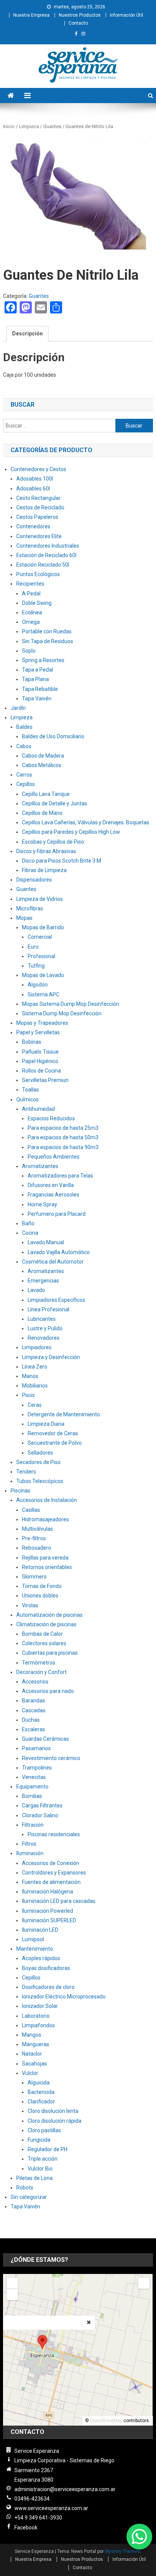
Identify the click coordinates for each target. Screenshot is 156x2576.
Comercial (40, 937)
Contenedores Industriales (48, 546)
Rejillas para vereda (45, 1558)
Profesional (41, 956)
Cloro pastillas (44, 2130)
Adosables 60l (33, 489)
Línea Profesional (48, 1309)
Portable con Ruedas (47, 631)
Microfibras (30, 908)
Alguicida (39, 2083)
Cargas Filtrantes (42, 1806)
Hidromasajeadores (45, 1519)
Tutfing (36, 966)
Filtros (29, 1844)
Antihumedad (38, 1109)
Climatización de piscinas (46, 1624)
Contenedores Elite (39, 536)
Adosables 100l (35, 479)
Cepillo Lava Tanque (46, 794)
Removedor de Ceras (53, 1433)
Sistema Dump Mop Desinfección (62, 1013)
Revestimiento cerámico (51, 1758)
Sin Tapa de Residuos (48, 641)
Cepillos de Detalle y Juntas (55, 803)
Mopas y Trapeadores (42, 1023)
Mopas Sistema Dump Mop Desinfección (70, 1004)
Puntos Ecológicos (38, 574)
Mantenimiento (35, 1949)
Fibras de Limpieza (44, 870)
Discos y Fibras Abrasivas (46, 851)
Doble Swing (37, 603)
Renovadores (44, 1338)
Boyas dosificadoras (46, 1968)
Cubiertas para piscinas (50, 1653)
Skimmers (34, 1577)
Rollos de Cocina (41, 1071)
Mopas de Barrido (43, 927)
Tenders (26, 1472)
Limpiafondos (38, 2025)
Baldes (24, 727)
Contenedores (33, 526)
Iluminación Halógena (48, 1892)
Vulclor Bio (40, 2169)
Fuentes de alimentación (51, 1882)
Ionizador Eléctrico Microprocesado (64, 1997)
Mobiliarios (35, 1386)
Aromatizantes (40, 1166)
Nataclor (32, 2054)
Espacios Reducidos (51, 1118)
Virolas (30, 1605)
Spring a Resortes (43, 660)
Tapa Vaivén (37, 698)
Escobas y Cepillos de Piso (53, 842)
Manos (30, 1376)
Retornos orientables (47, 1567)
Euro (33, 947)
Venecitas (34, 1777)
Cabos (24, 746)
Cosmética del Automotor (53, 1262)
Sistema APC (44, 994)
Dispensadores (34, 880)
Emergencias (43, 1281)
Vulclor (30, 2073)
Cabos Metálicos (42, 765)
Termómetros (39, 1663)
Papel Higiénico (40, 1061)
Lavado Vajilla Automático (59, 1252)
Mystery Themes (122, 2551)
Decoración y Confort (41, 1672)
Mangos (32, 2035)
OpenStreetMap (106, 2421)
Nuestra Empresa (31, 15)
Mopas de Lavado (43, 975)
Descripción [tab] (27, 334)
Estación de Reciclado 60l (46, 555)
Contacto (78, 23)
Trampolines (37, 1768)
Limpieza (29, 126)
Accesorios (35, 1682)
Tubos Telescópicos (40, 1481)
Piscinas (20, 1491)
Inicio (9, 126)
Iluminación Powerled (48, 1911)
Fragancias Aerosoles (53, 1195)
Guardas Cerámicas (45, 1739)
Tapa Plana (35, 679)
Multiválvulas (37, 1529)
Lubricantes (42, 1319)
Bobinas (32, 1042)
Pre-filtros (34, 1538)
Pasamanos (36, 1748)
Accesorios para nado (48, 1691)
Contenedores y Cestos (38, 469)
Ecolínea (32, 612)
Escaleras (34, 1729)
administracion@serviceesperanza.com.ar (65, 2489)
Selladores (40, 1453)
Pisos (28, 1395)
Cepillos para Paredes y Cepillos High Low (71, 832)
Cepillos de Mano (42, 813)
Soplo (29, 651)
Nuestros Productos (80, 15)
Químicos (27, 1099)
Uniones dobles (40, 1596)
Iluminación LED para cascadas (59, 1901)
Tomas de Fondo (42, 1586)
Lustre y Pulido (45, 1328)
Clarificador (41, 2102)
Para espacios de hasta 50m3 (63, 1137)
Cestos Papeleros (37, 517)
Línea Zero (35, 1367)
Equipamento (32, 1787)
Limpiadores (37, 1347)
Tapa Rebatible (40, 689)
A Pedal (31, 593)
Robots (25, 2188)
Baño (28, 1223)
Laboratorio (36, 2016)
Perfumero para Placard (57, 1214)
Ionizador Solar (40, 2006)
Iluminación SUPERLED (49, 1920)
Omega (31, 622)
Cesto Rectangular (38, 498)
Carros (24, 775)
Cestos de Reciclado (40, 507)
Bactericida (41, 2092)
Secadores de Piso (38, 1462)
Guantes (52, 126)
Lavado (36, 1290)
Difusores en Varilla (51, 1185)
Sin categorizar (29, 2197)
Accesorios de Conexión (51, 1863)
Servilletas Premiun (45, 1080)
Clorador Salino (40, 1815)
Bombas (32, 1796)
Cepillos (26, 784)
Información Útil (126, 15)
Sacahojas (34, 2064)
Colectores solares (44, 1643)
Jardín (18, 708)
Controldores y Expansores (54, 1873)
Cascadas (34, 1710)
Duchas (31, 1720)
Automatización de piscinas (49, 1615)
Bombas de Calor (42, 1634)
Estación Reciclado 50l (43, 565)
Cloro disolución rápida (55, 2121)
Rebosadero (37, 1548)
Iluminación (30, 1853)
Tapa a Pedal (37, 670)
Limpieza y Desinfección (51, 1357)
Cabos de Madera (43, 756)
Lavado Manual (46, 1242)
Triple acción (43, 2159)
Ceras (35, 1405)
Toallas (30, 1090)
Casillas (31, 1510)
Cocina (30, 1233)
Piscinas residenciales (54, 1834)
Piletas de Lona (34, 2178)
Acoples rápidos (41, 1958)
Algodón (38, 985)
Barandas (34, 1701)
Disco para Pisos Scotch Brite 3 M (62, 861)
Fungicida (39, 2140)
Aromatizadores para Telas (60, 1176)
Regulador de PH (48, 2149)
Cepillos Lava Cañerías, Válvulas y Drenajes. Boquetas (86, 822)
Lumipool (33, 1939)
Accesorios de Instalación (47, 1500)
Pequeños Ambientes (54, 1157)
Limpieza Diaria (46, 1424)
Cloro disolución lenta (53, 2111)
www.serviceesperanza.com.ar (51, 2508)
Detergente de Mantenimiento (64, 1414)
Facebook (26, 2527)
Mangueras (36, 2044)
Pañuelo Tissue (40, 1052)
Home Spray (42, 1204)
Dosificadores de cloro (48, 1987)
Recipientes (30, 584)
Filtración (33, 1825)
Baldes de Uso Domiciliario (53, 736)
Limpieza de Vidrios (40, 899)
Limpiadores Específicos (56, 1300)
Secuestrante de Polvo (55, 1443)
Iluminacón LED (40, 1930)
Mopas (24, 918)
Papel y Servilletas (38, 1032)
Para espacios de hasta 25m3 (63, 1128)
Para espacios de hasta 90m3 (63, 1147)
